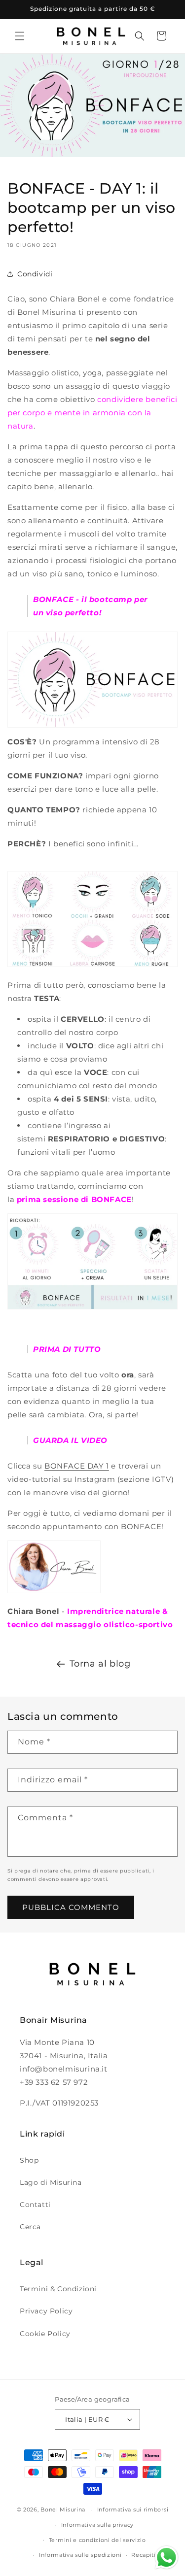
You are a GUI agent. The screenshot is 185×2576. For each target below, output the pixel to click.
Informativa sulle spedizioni (80, 2555)
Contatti (35, 2205)
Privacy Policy (46, 2311)
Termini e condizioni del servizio (97, 2540)
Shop (29, 2160)
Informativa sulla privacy (98, 2525)
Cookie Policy (45, 2334)
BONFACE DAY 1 (77, 1466)
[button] (20, 36)
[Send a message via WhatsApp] (166, 2558)
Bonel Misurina (63, 2509)
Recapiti (144, 2555)
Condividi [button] (35, 274)
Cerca (30, 2227)
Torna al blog (100, 1664)
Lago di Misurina (51, 2182)
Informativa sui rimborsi (133, 2509)
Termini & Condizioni (58, 2289)
